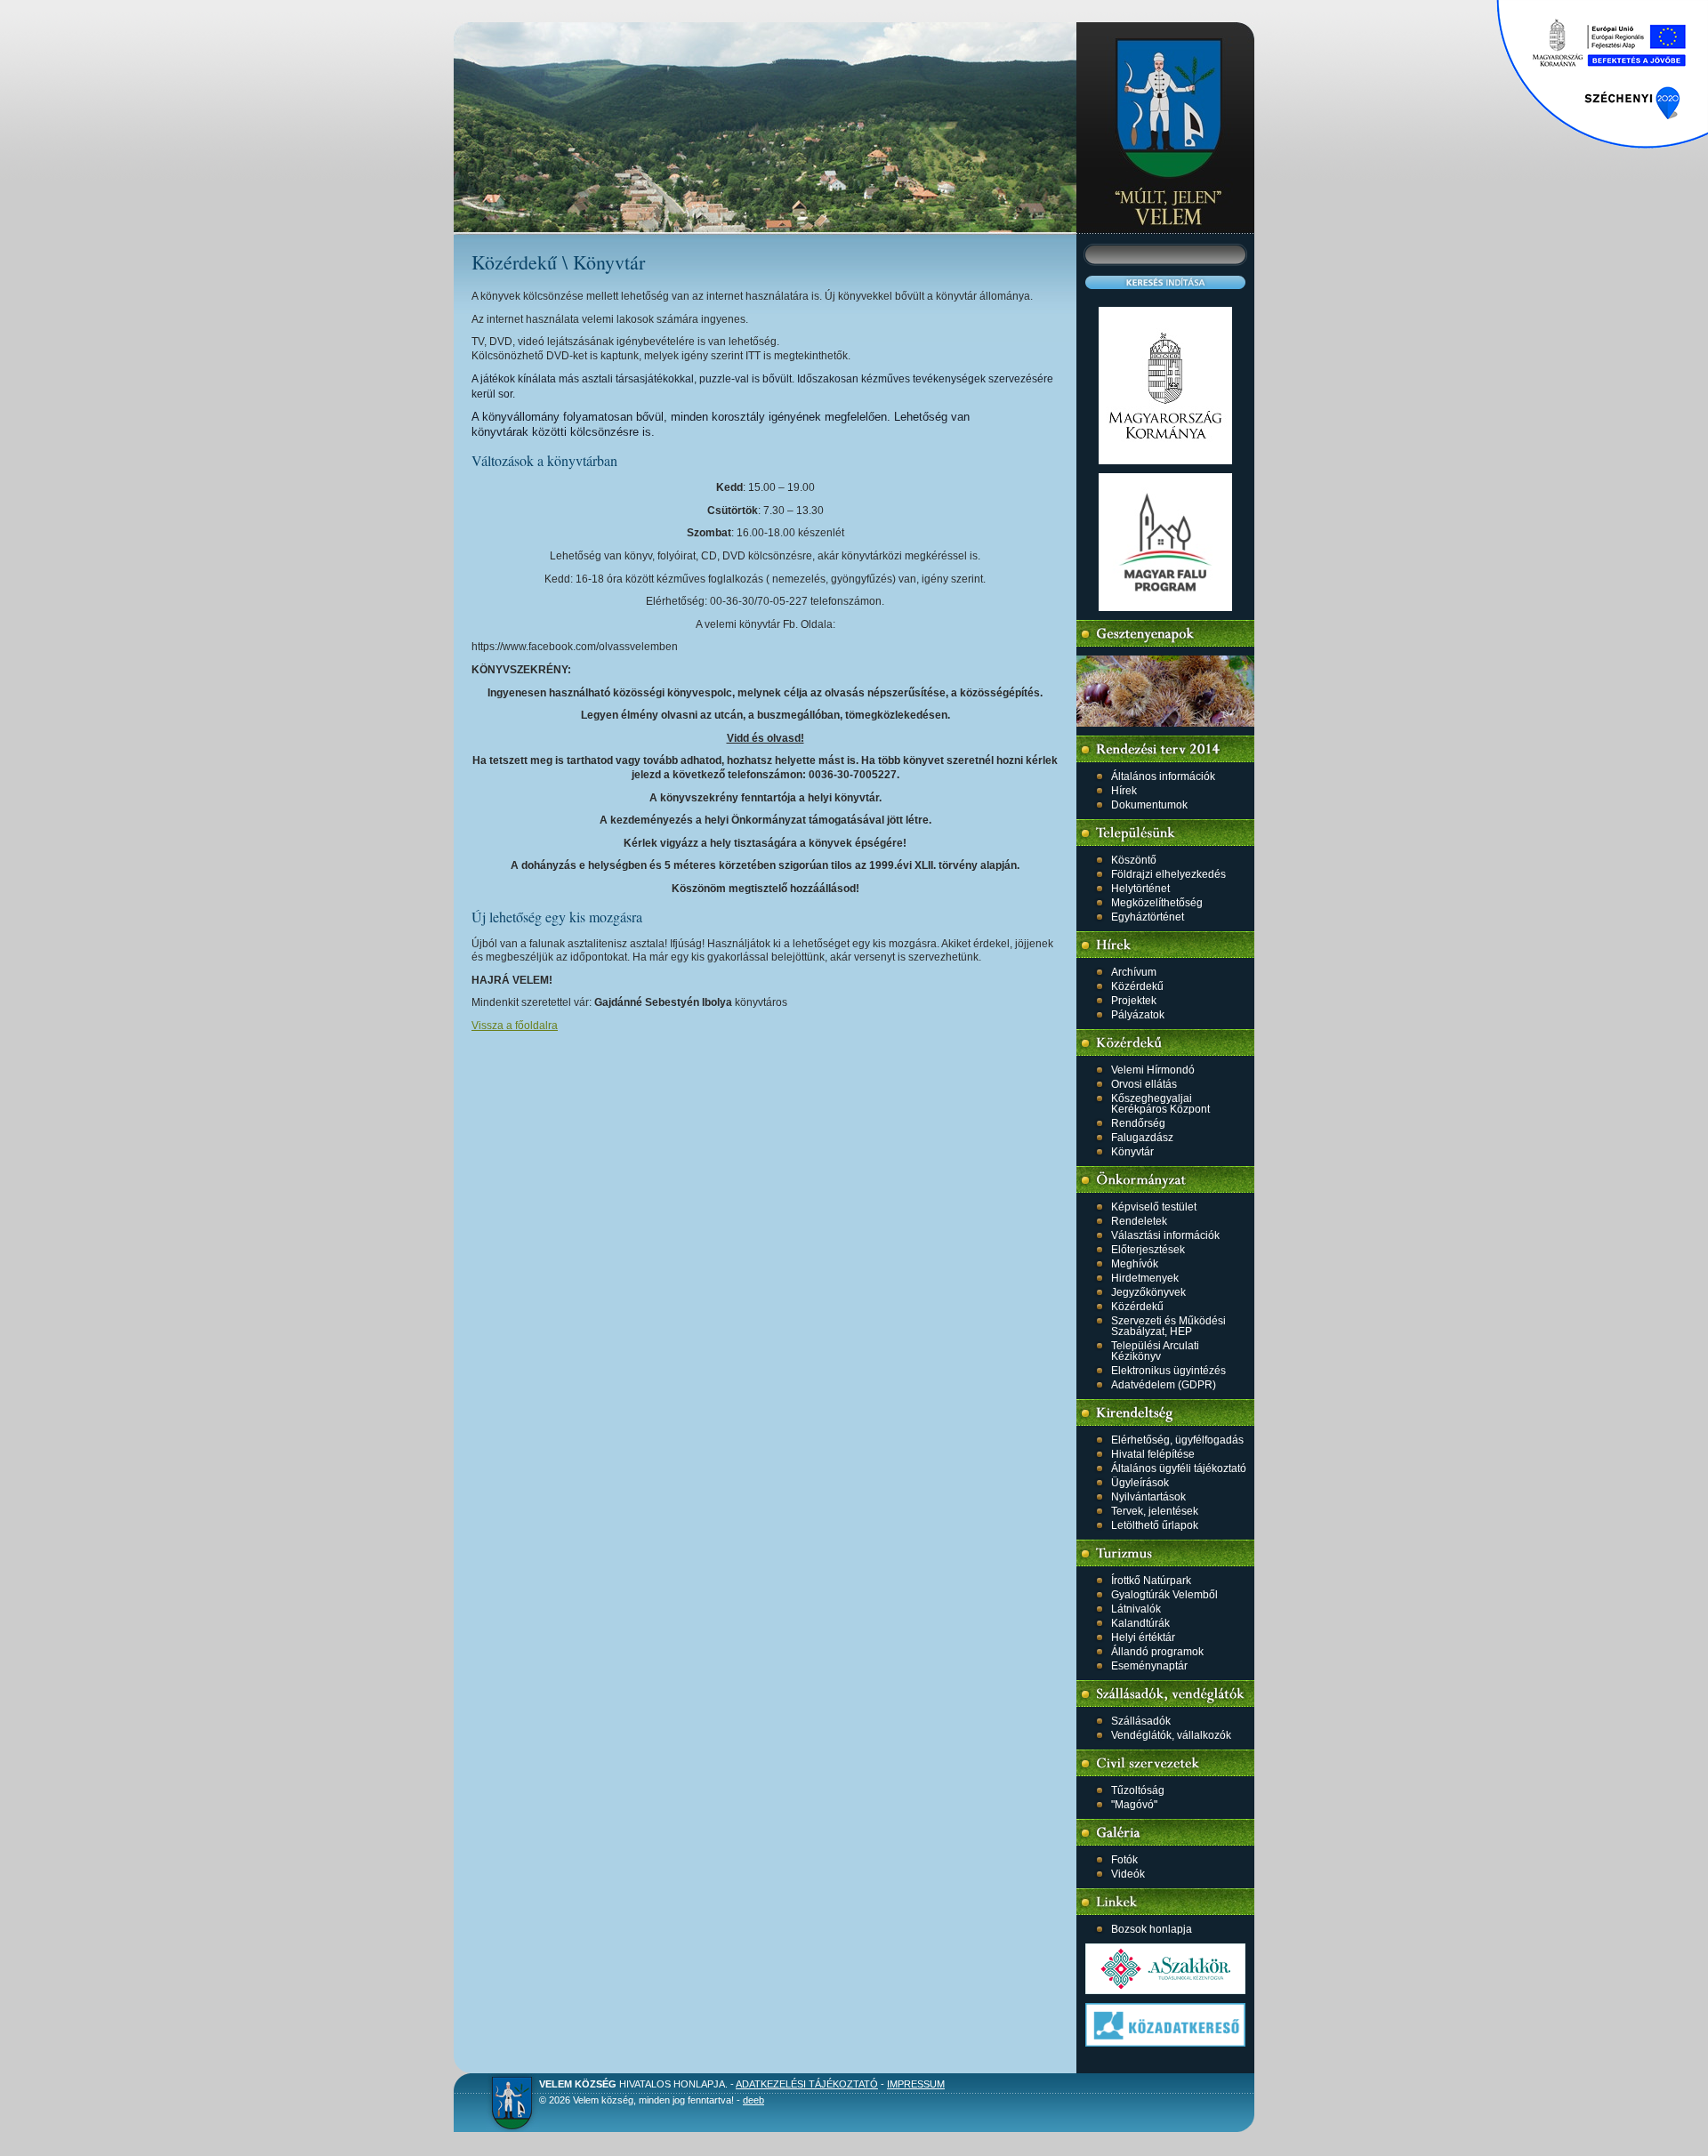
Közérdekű (1137, 986)
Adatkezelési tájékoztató (807, 2084)
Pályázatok (1138, 1015)
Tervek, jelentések (1155, 1511)
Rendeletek (1139, 1221)
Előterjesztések (1148, 1250)
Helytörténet (1140, 889)
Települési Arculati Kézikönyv (1155, 1351)
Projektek (1134, 1001)
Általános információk (1163, 776)
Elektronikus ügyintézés (1168, 1371)
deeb (753, 2100)
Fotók (1124, 1860)
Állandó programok (1157, 1652)
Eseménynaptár (1149, 1666)
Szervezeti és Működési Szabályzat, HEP (1168, 1326)
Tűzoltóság (1138, 1790)
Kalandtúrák (1140, 1623)
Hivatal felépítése (1153, 1454)
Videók (1128, 1874)
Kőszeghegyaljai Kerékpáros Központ (1160, 1104)
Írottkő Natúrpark (1151, 1581)
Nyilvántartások (1148, 1497)
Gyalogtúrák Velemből (1164, 1595)
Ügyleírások (1140, 1483)
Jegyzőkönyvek (1148, 1292)
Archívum (1134, 972)
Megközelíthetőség (1157, 903)
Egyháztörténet (1148, 917)
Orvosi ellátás (1144, 1084)
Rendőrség (1138, 1123)
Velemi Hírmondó (1153, 1070)
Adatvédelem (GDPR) (1164, 1385)
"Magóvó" (1134, 1805)
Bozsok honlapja (1152, 1929)
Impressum (916, 2084)
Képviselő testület (1154, 1207)
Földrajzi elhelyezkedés (1168, 874)
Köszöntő (1134, 860)
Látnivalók (1136, 1609)
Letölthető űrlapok (1155, 1525)
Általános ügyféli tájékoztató (1179, 1468)
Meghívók (1135, 1264)
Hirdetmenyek (1145, 1278)
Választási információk (1165, 1235)
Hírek (1124, 791)
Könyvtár (1132, 1152)
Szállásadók (1141, 1721)
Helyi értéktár (1143, 1637)
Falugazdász (1142, 1138)
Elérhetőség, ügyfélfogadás (1177, 1440)
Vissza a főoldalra (515, 1026)
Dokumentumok (1149, 805)
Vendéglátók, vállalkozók (1171, 1735)
